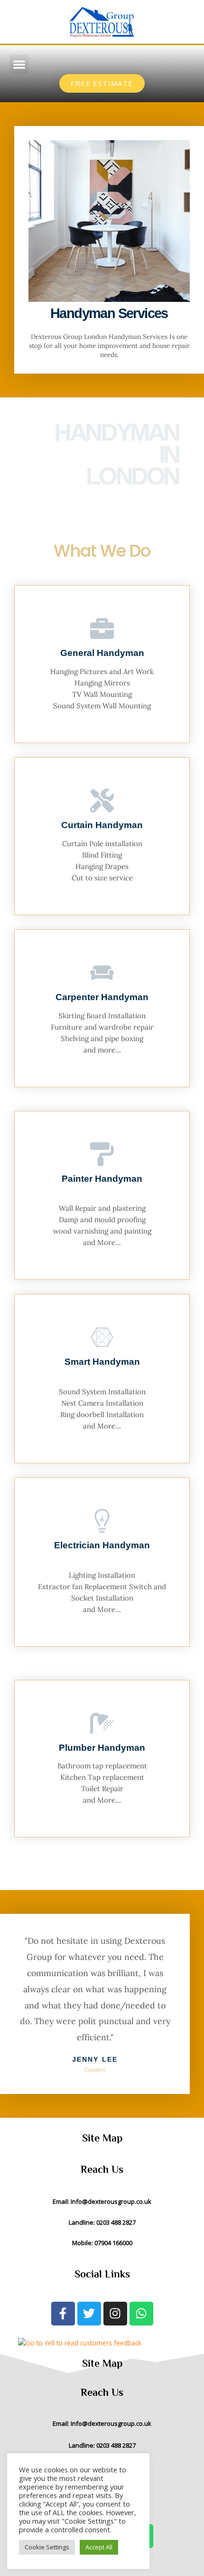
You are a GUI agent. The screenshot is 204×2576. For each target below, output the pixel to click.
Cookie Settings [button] (47, 2547)
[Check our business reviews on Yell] (109, 2343)
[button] (19, 64)
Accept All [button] (99, 2547)
